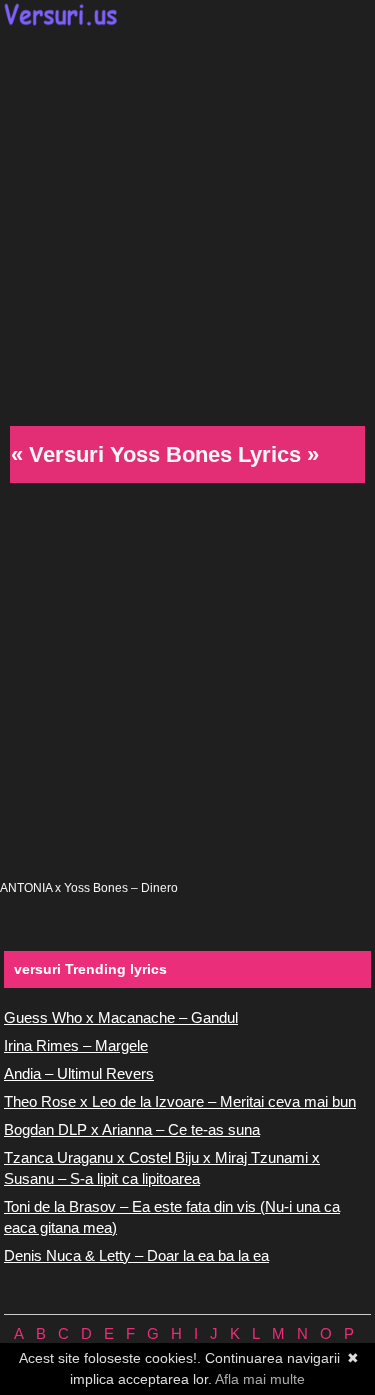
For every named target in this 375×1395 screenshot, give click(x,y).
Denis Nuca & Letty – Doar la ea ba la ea (136, 1255)
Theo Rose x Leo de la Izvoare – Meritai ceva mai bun (180, 1101)
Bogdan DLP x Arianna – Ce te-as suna (132, 1129)
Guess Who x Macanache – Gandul (121, 1017)
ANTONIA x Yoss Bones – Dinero (89, 888)
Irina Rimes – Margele (76, 1045)
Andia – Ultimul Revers (79, 1073)
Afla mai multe (260, 1379)
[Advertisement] (187, 223)
